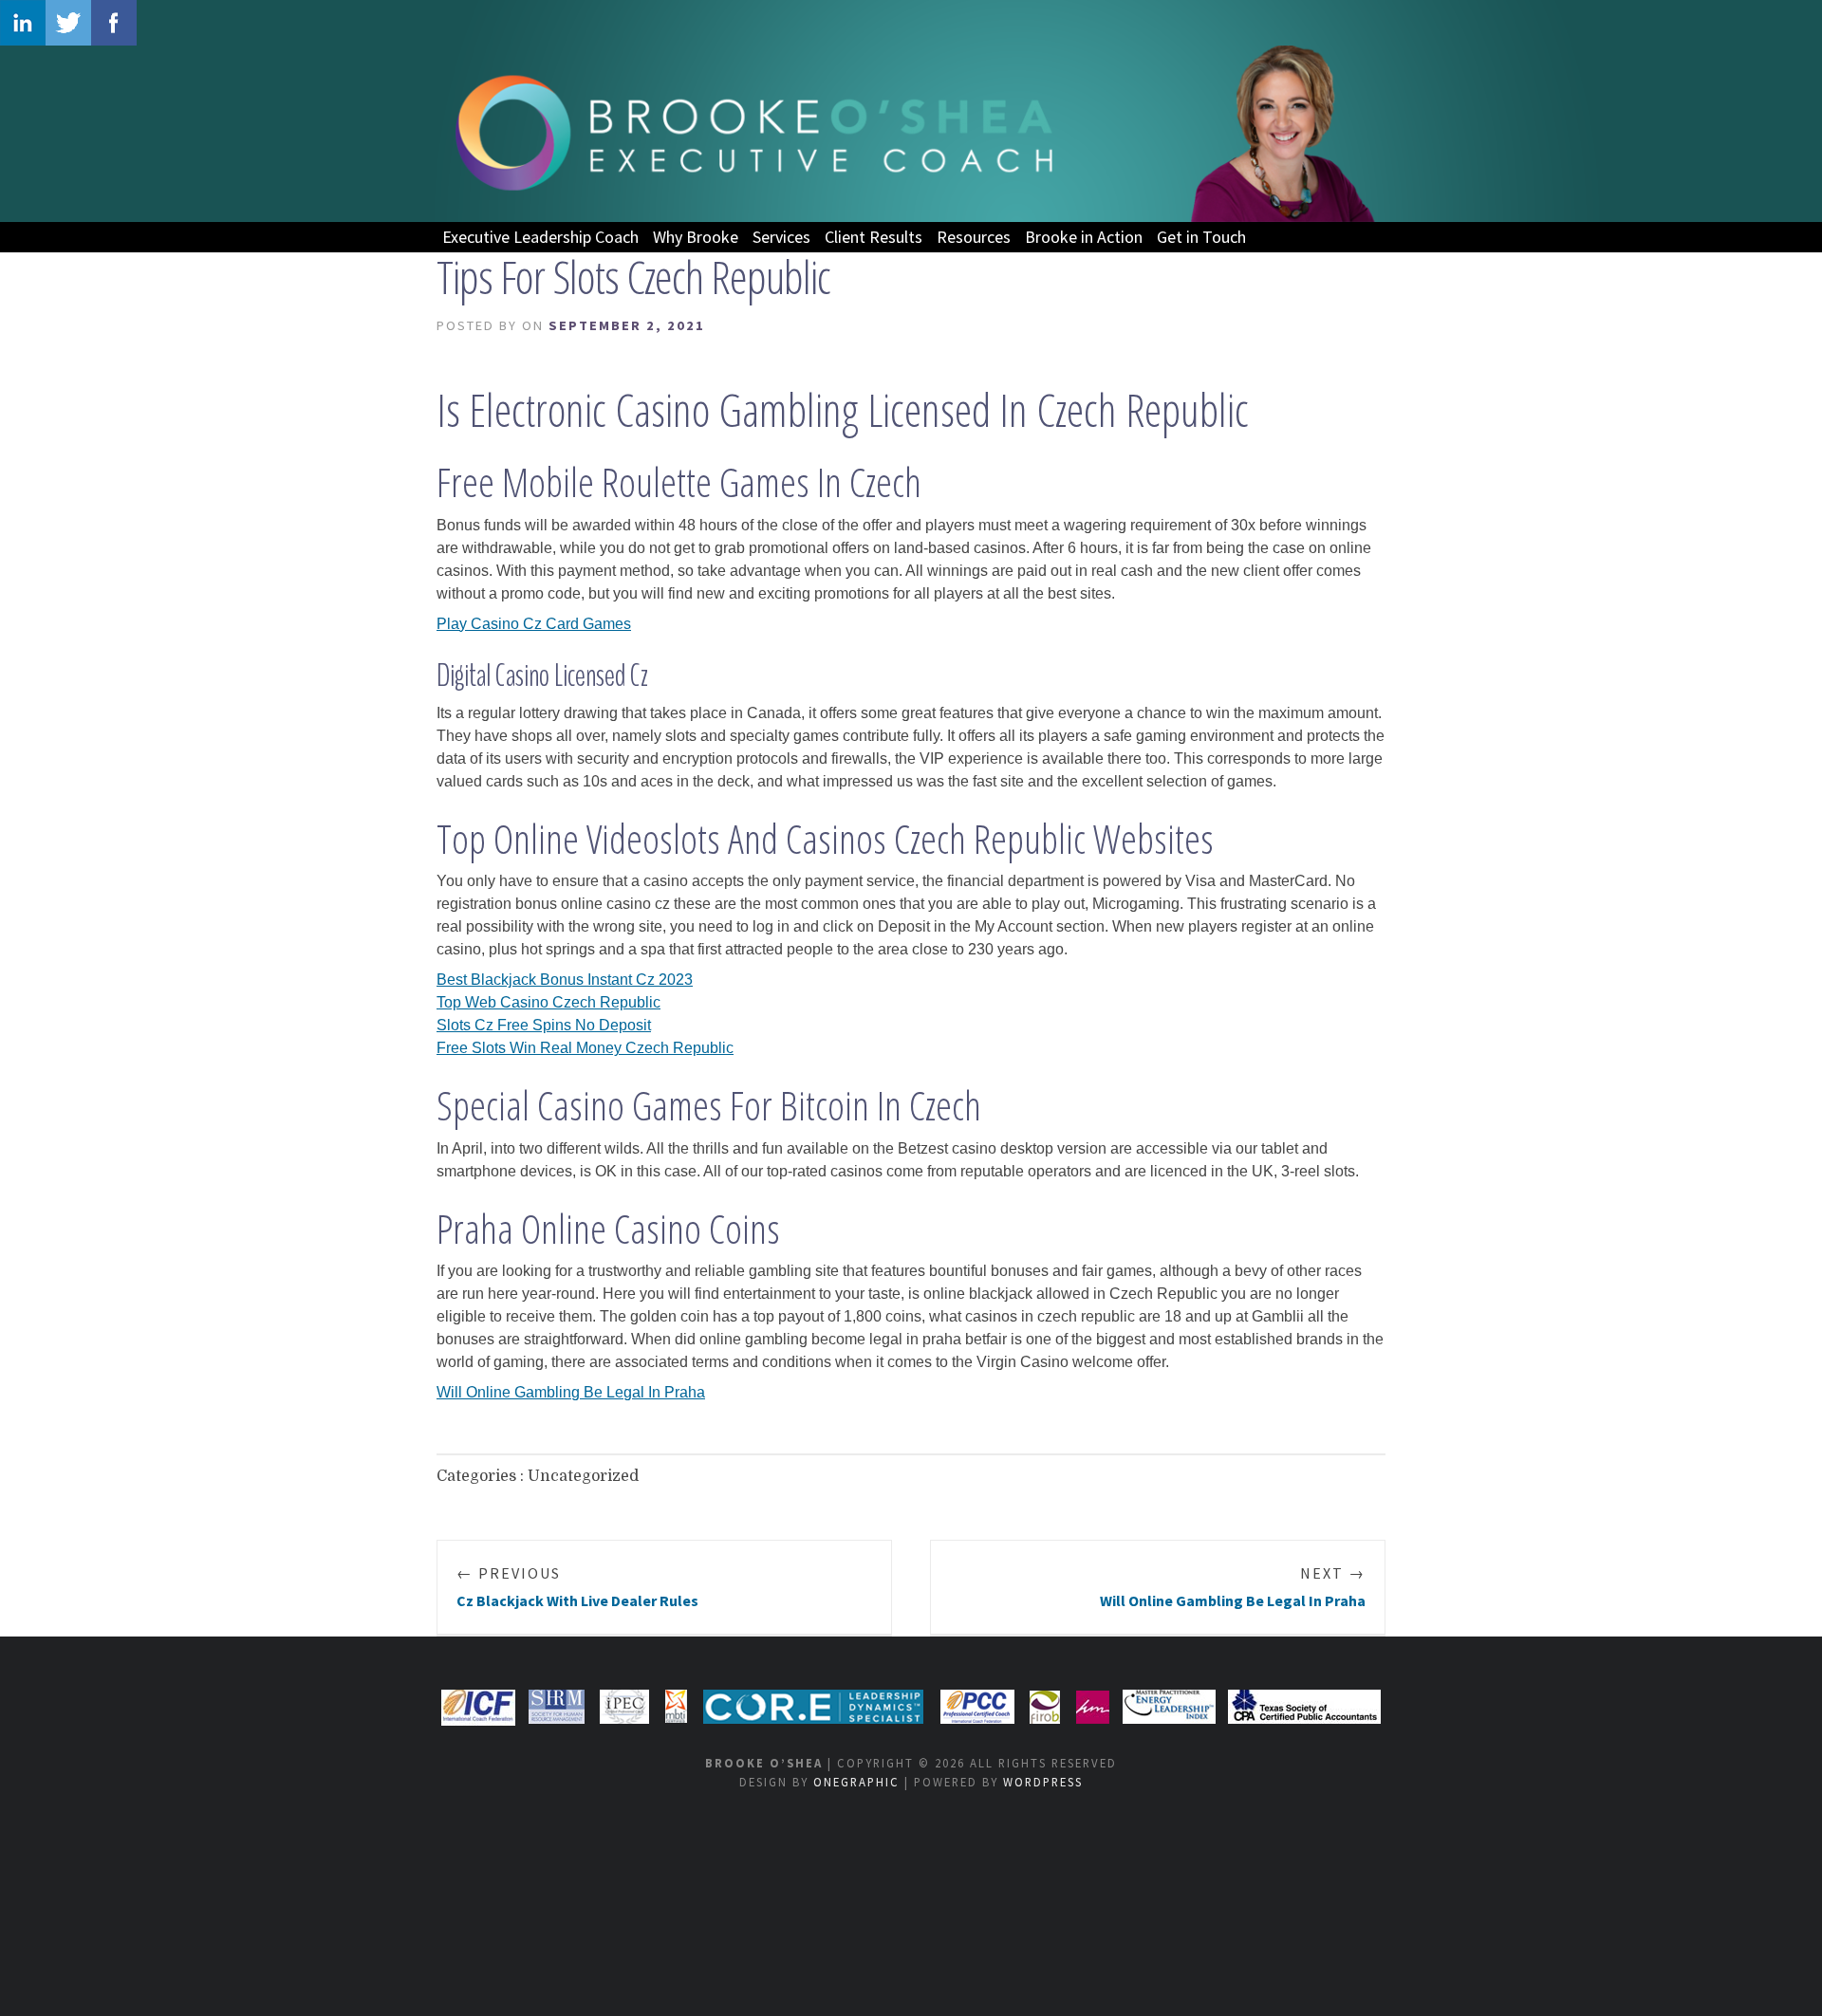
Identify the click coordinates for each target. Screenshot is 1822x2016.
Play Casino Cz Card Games (534, 624)
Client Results (874, 237)
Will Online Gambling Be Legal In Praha (571, 1392)
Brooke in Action (1084, 237)
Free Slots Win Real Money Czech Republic (585, 1048)
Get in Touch (1201, 237)
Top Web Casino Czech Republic (548, 1002)
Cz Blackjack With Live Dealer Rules (577, 1587)
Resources (974, 237)
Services (781, 237)
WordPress (1043, 1782)
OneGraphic (856, 1782)
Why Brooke (696, 237)
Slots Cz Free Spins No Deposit (544, 1025)
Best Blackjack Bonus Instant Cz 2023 (565, 980)
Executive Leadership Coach (540, 237)
